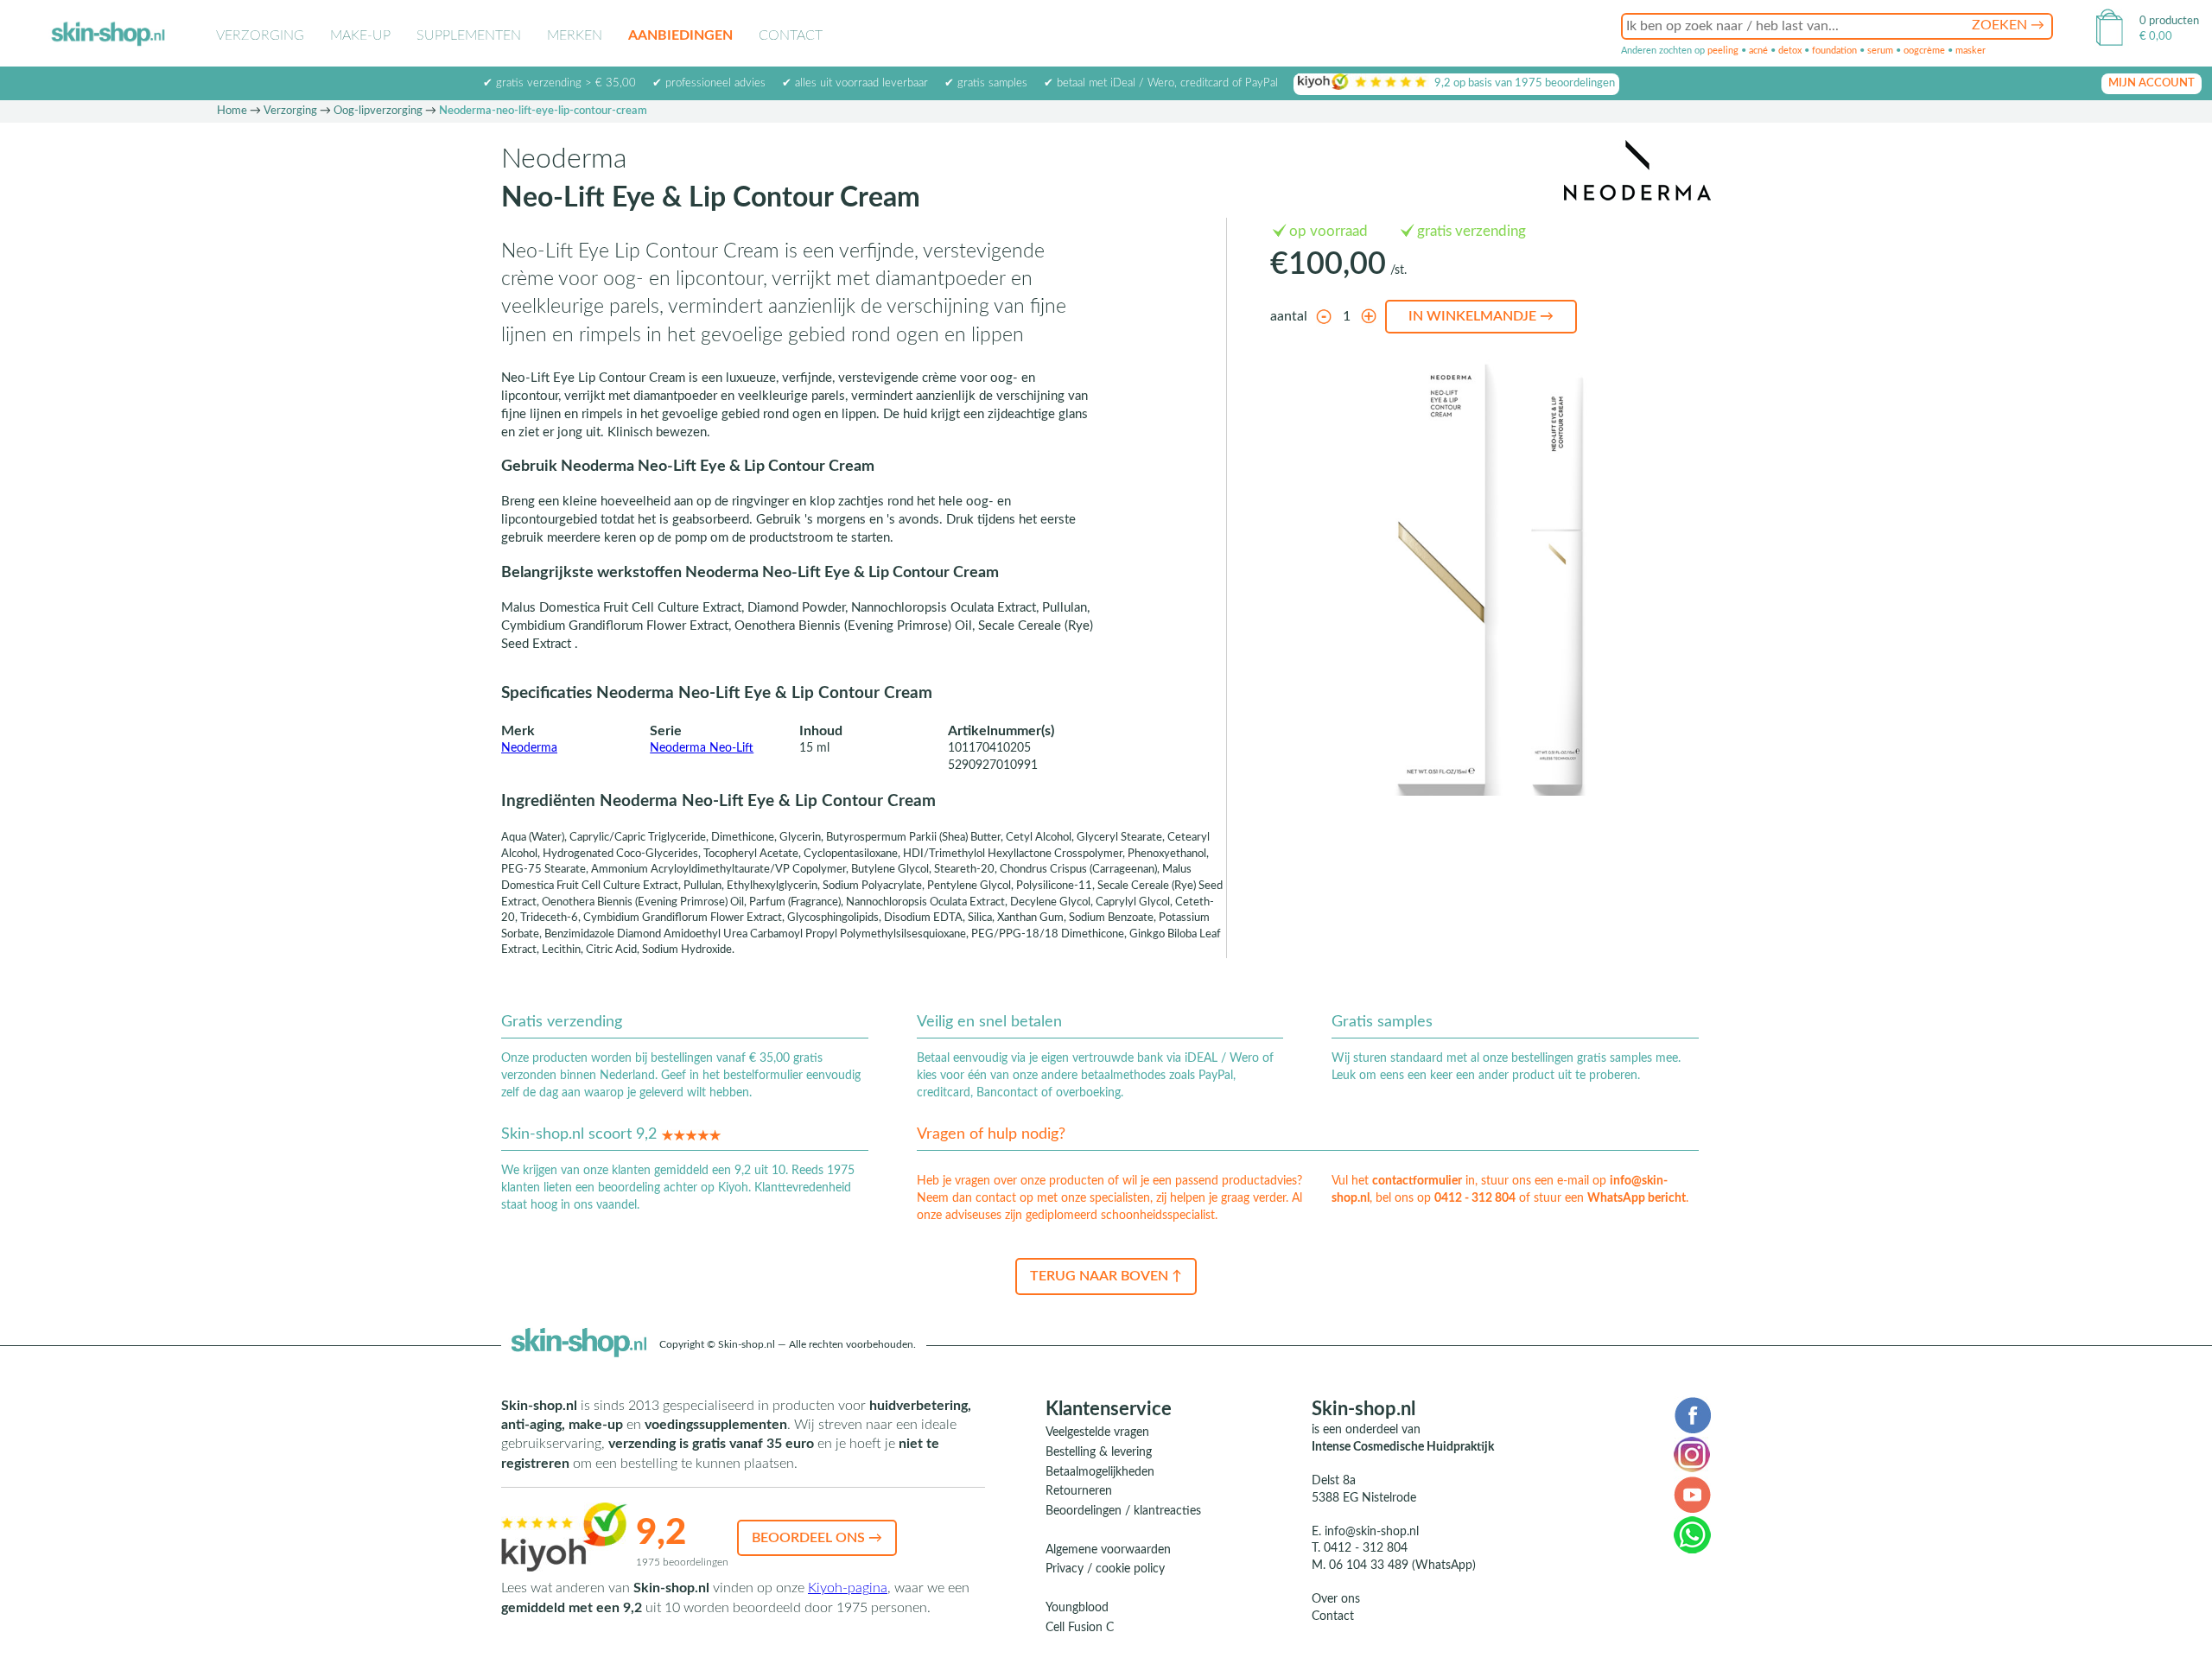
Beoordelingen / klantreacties (1123, 1511)
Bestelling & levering (1099, 1452)
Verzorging (260, 35)
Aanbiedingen (680, 35)
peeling (1723, 51)
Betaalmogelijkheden (1100, 1472)
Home (232, 111)
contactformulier (1417, 1181)
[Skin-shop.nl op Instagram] (1692, 1454)
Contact (791, 35)
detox (1790, 51)
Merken (575, 35)
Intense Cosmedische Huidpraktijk (1403, 1447)
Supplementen (469, 35)
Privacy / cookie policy (1105, 1569)
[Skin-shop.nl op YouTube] (1692, 1494)
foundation (1834, 51)
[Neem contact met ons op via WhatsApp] (1692, 1534)
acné (1758, 51)
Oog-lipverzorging (378, 111)
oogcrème (1924, 51)
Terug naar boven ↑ (1106, 1276)
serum (1880, 51)
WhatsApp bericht (1637, 1198)
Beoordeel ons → (817, 1538)
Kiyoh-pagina (848, 1588)
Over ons (1336, 1599)
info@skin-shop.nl (1372, 1532)
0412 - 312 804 (1475, 1198)
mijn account (2152, 83)
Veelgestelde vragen (1097, 1432)
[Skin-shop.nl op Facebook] (1692, 1414)
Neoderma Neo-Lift (702, 748)
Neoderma (529, 748)
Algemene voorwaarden (1108, 1550)
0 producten (2169, 21)
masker (1970, 51)
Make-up (360, 35)
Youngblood (1077, 1608)
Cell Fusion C (1080, 1628)
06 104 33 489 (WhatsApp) (1402, 1566)
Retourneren (1079, 1491)
